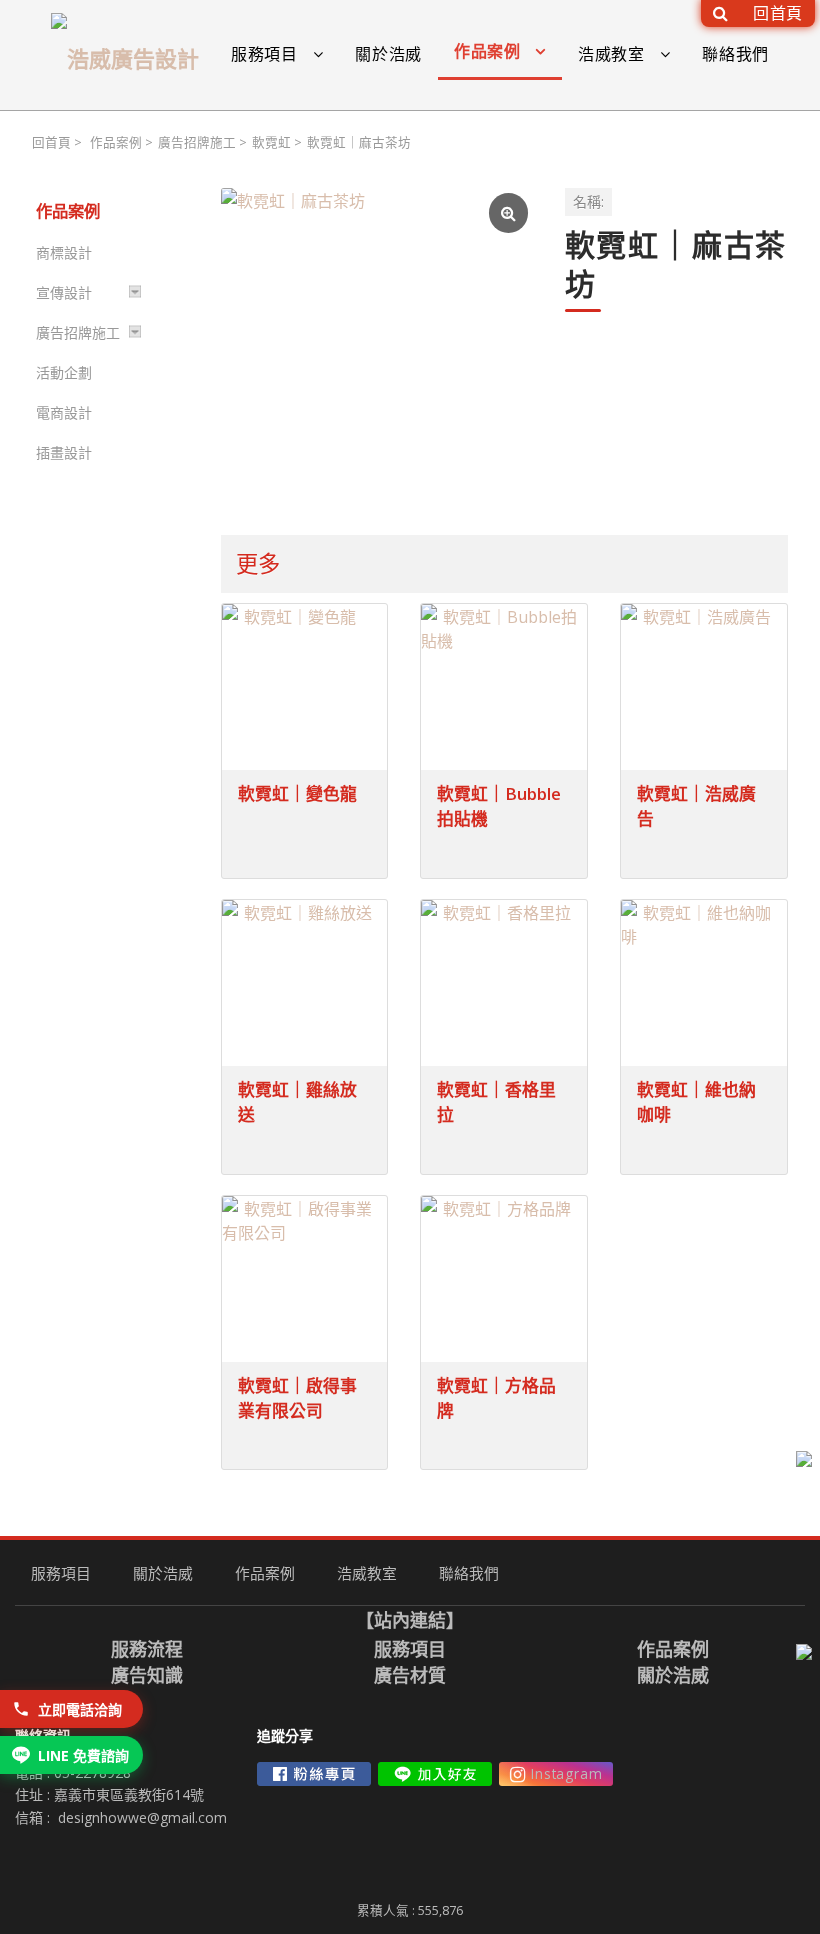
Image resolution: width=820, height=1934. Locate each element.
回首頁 (51, 142)
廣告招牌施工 (197, 142)
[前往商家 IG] (556, 1774)
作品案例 (116, 142)
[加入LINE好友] (435, 1774)
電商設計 (64, 412)
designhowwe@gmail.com (142, 1817)
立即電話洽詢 (80, 1709)
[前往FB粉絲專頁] (314, 1774)
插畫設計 (64, 452)
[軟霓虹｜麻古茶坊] (377, 344)
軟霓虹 (271, 142)
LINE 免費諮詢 (83, 1755)
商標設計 (64, 252)
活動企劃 (64, 372)
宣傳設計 (64, 292)
